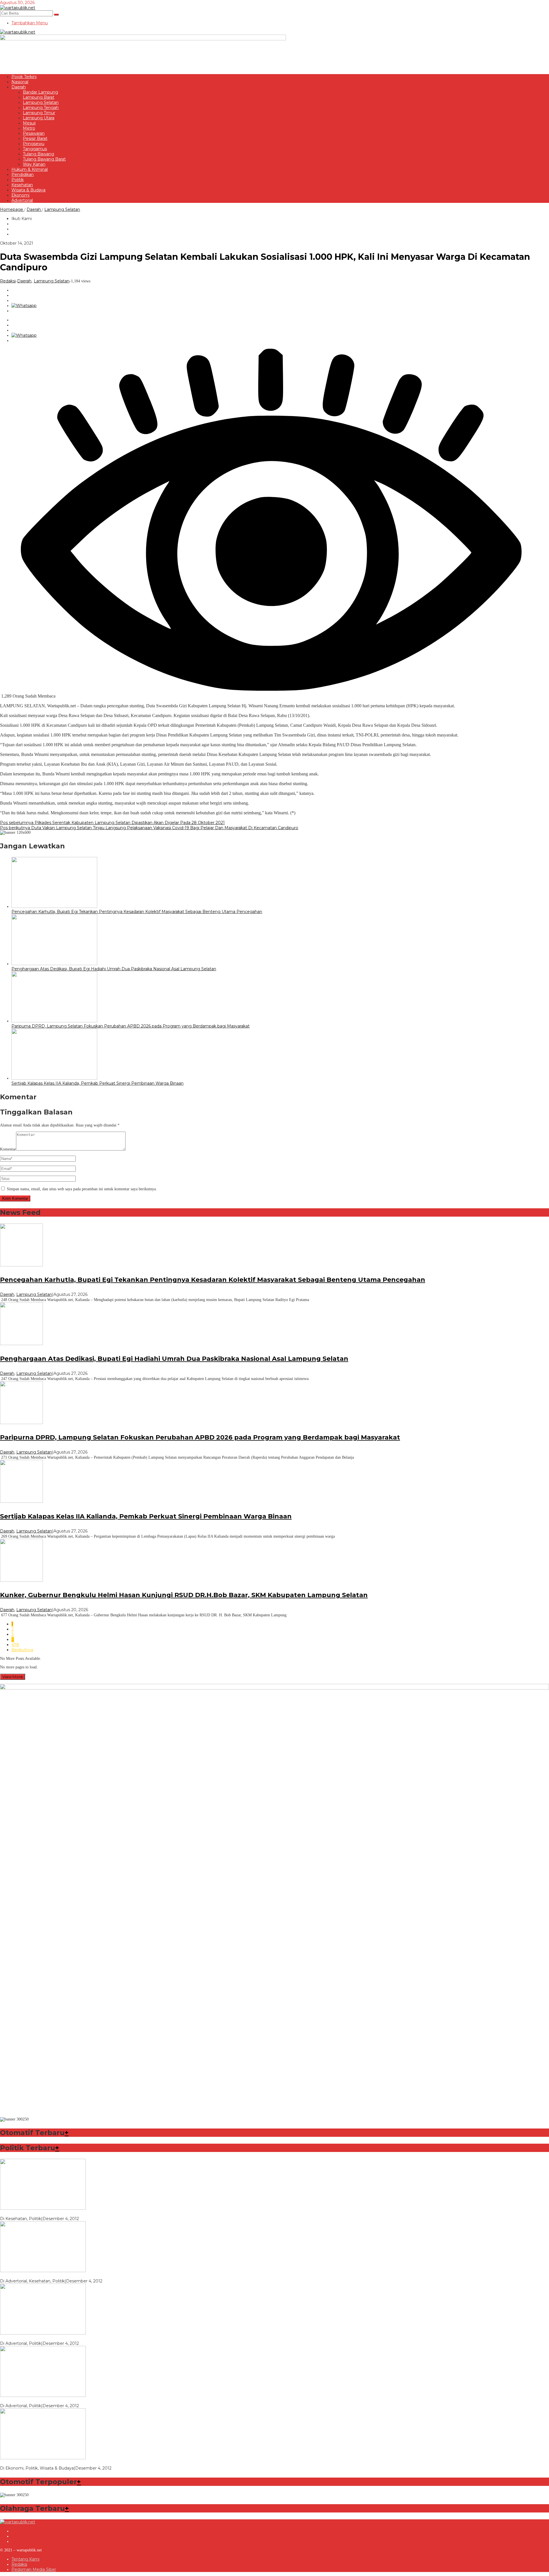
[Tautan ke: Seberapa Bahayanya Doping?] (43, 2271)
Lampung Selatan (52, 281)
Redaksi (19, 2564)
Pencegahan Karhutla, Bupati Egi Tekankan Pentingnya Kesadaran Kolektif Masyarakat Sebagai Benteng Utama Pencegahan (137, 912)
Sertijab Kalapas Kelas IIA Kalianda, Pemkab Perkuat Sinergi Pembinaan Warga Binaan (98, 1083)
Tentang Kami (25, 2559)
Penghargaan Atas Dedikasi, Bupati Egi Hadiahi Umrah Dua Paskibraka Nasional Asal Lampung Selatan (114, 969)
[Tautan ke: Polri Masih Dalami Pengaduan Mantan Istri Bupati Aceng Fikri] (43, 2333)
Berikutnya (22, 1650)
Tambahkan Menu (30, 23)
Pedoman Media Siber (34, 2569)
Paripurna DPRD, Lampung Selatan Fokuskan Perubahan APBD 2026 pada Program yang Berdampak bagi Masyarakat (131, 1026)
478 (15, 1645)
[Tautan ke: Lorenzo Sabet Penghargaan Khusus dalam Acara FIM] (43, 2208)
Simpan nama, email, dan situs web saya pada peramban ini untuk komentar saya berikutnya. (82, 1189)
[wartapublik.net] (18, 8)
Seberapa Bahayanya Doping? (30, 2276)
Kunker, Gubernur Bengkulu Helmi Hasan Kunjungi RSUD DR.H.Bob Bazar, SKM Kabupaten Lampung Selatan (184, 1595)
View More (13, 1677)
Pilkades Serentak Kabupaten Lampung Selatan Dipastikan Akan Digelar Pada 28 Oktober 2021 (112, 823)
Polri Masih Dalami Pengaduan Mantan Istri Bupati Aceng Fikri (62, 2338)
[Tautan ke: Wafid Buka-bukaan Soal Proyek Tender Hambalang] (43, 2458)
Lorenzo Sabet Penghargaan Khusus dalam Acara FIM (54, 2213)
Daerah (24, 281)
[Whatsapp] (24, 306)
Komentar (8, 1149)
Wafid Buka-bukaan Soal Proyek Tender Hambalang (52, 2463)
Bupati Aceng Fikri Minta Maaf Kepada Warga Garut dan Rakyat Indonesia (74, 2401)
